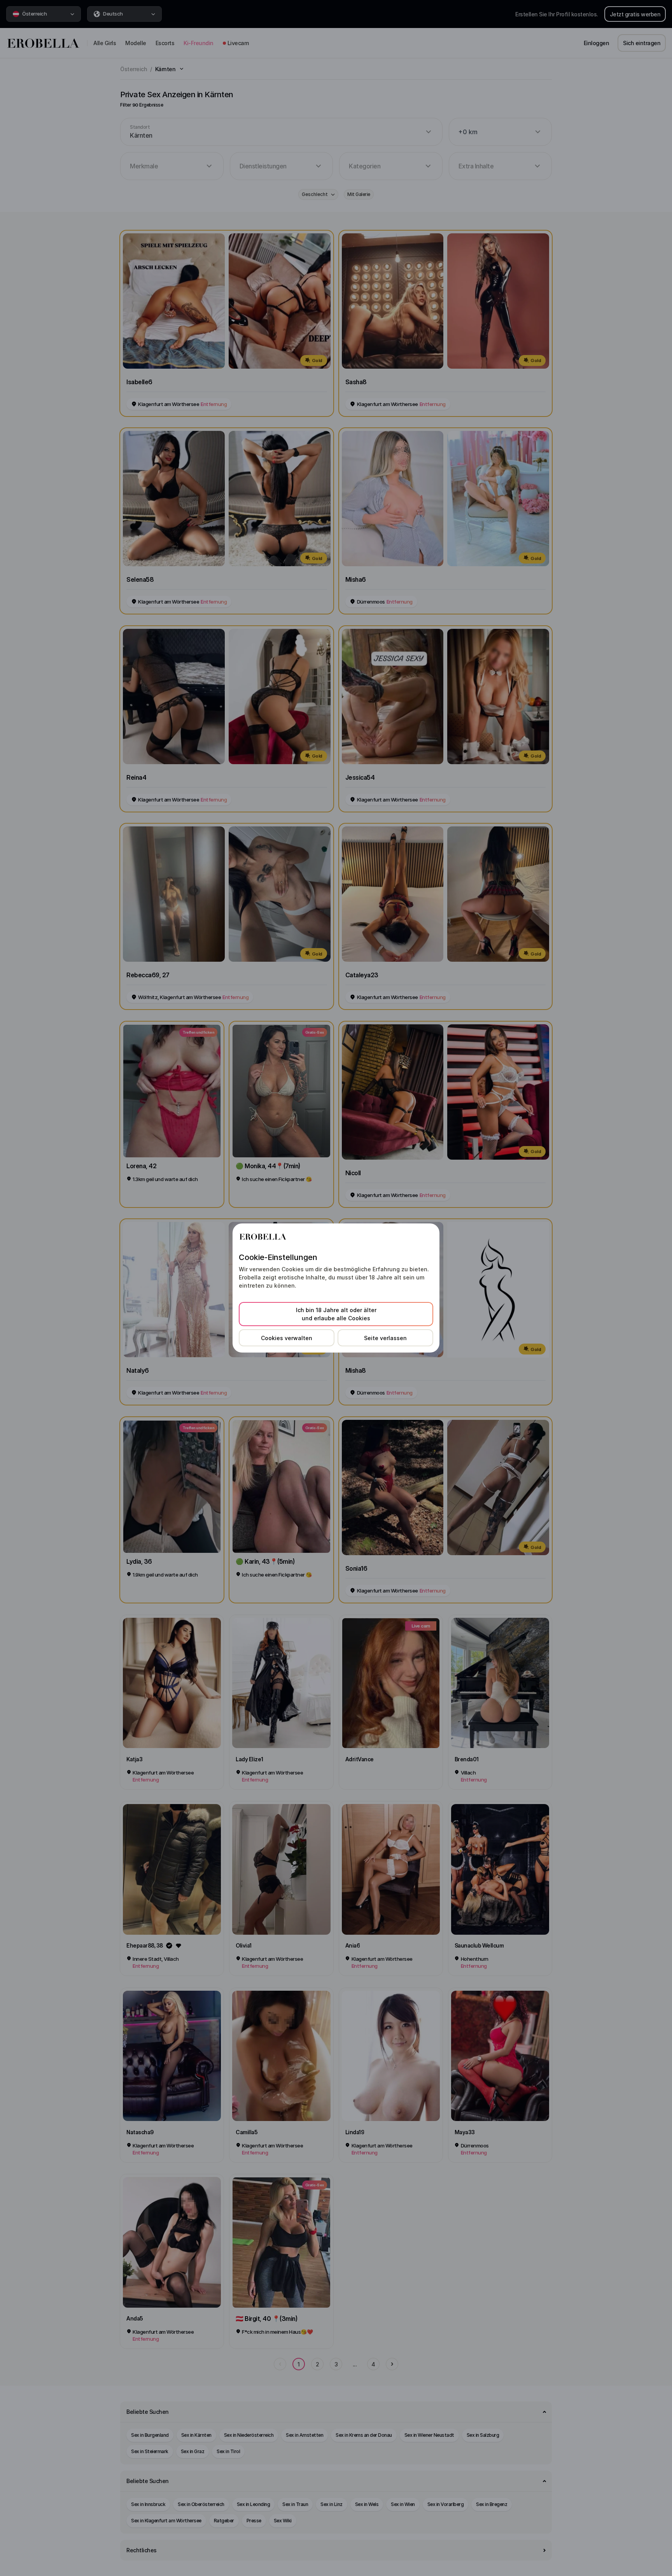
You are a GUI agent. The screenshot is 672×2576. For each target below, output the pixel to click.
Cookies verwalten (287, 1338)
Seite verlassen (385, 1338)
